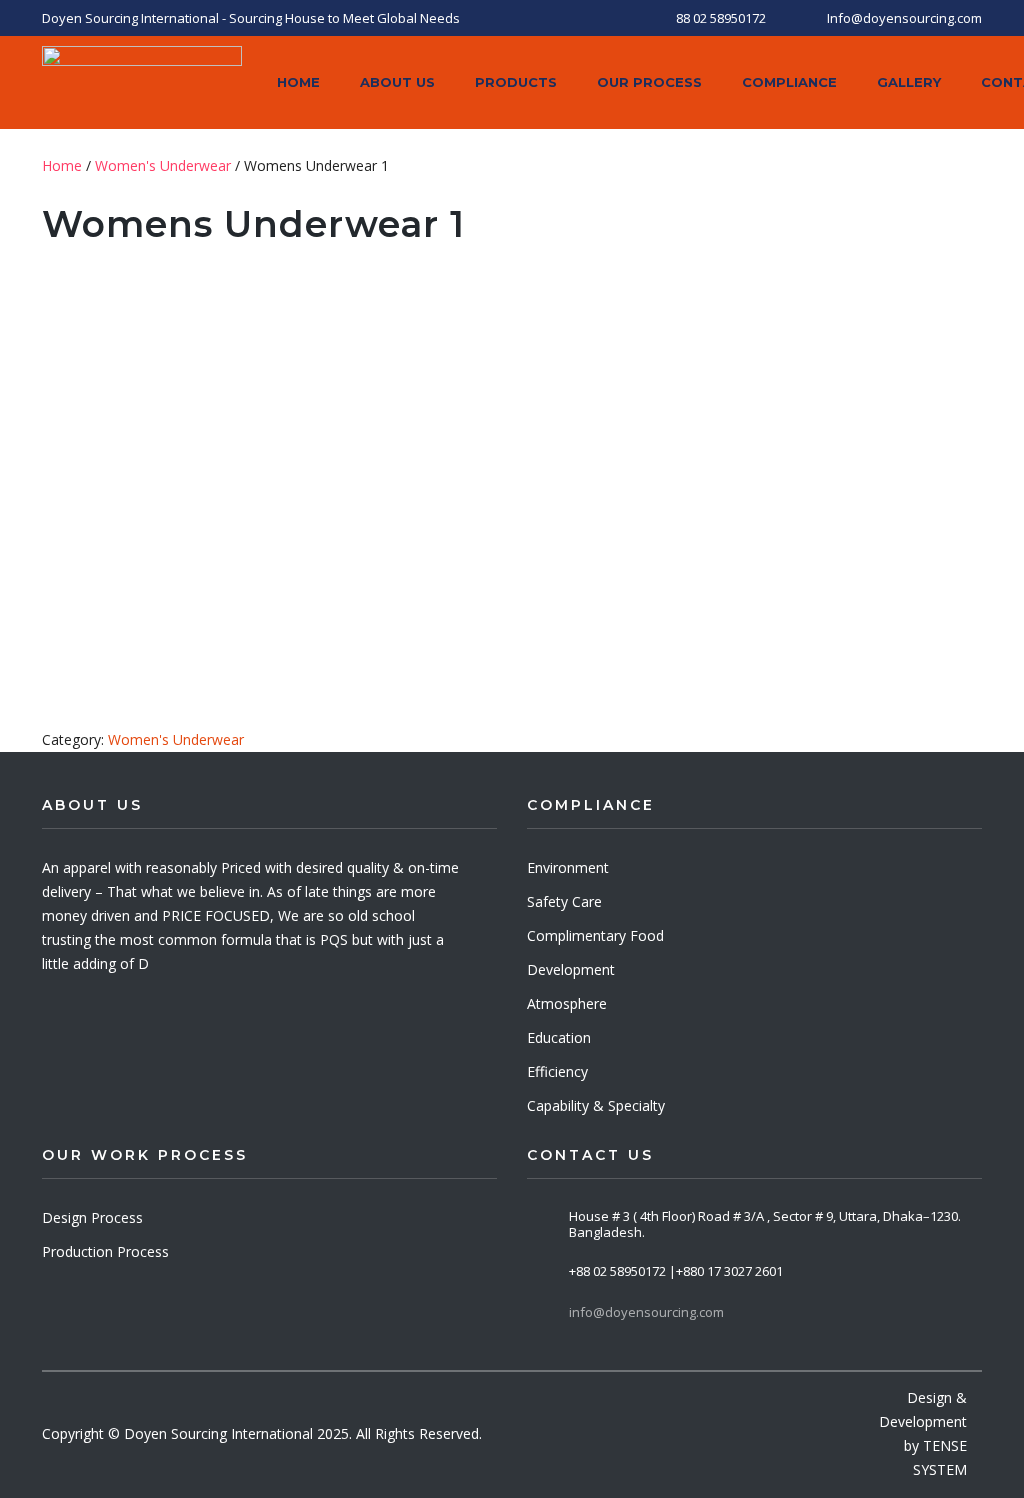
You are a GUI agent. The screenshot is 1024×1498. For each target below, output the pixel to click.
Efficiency (557, 1071)
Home (62, 165)
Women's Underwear (163, 165)
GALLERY (909, 82)
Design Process (92, 1217)
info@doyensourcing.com (646, 1312)
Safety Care (564, 901)
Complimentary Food (595, 935)
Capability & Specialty (596, 1105)
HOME (298, 82)
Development (571, 969)
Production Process (105, 1251)
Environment (568, 867)
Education (559, 1037)
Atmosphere (567, 1003)
